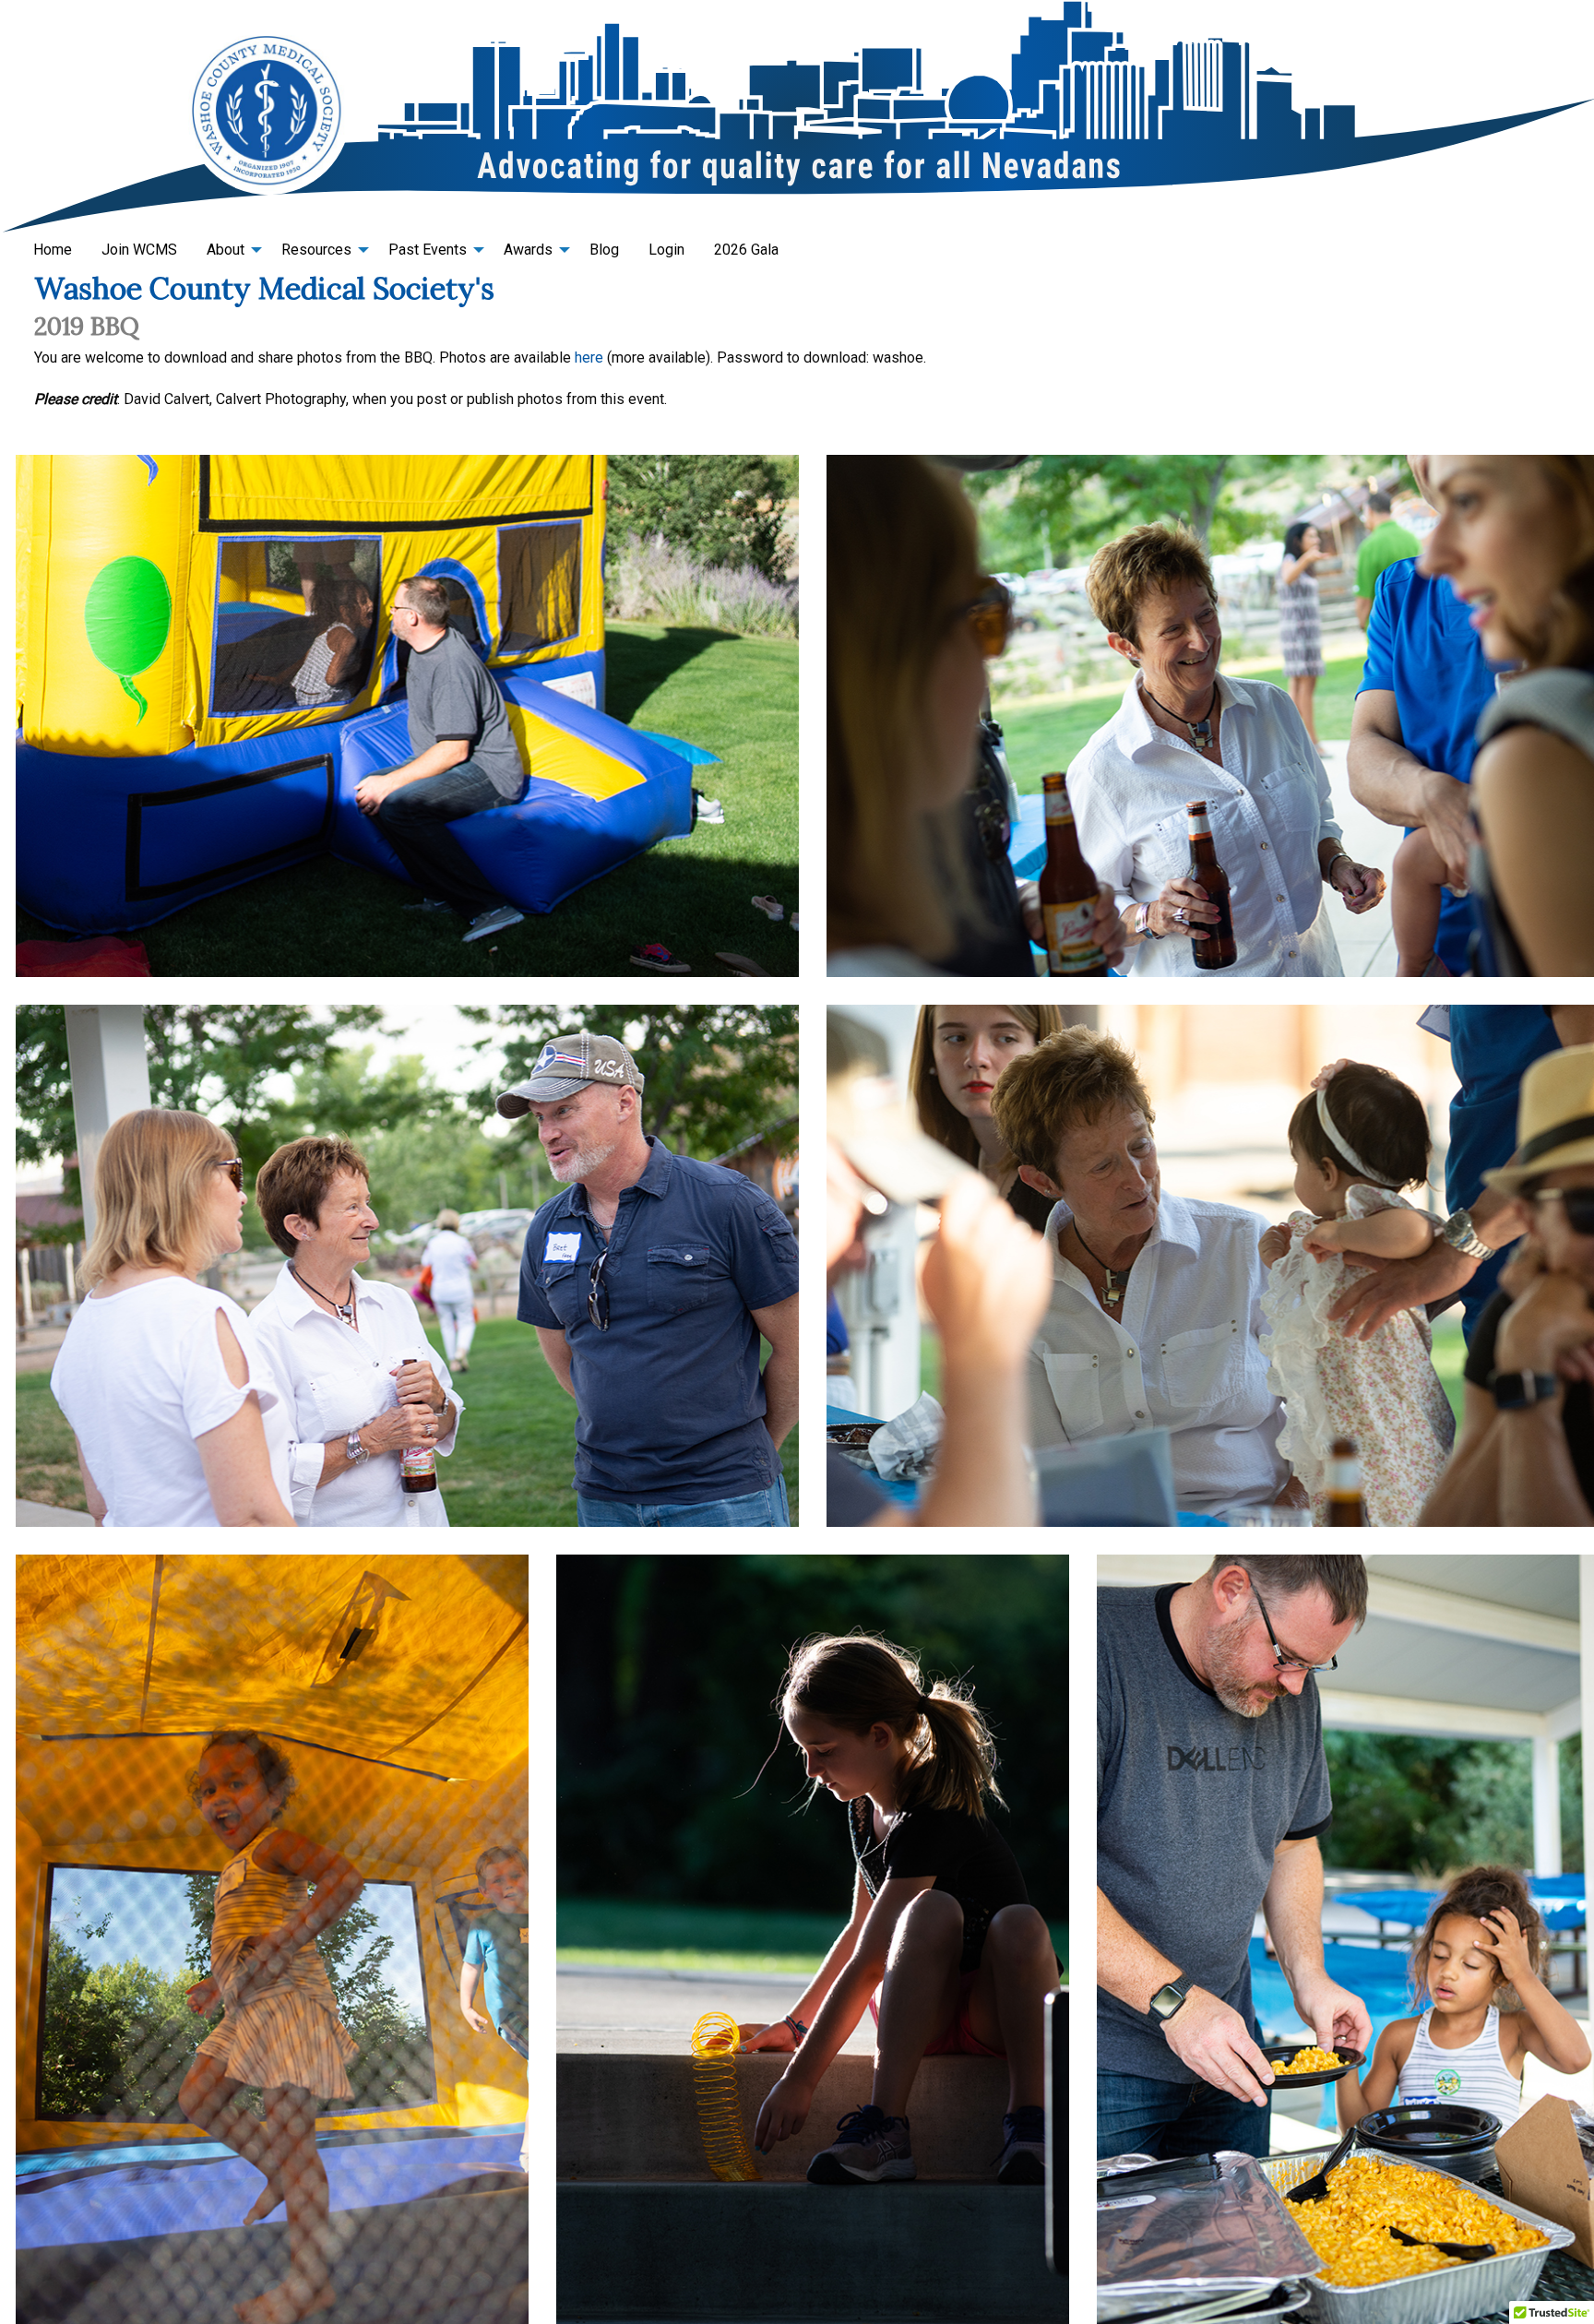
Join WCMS (139, 250)
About (226, 250)
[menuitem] (53, 250)
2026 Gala (746, 250)
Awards (528, 250)
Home (53, 250)
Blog (604, 250)
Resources (316, 250)
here (589, 358)
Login (666, 250)
